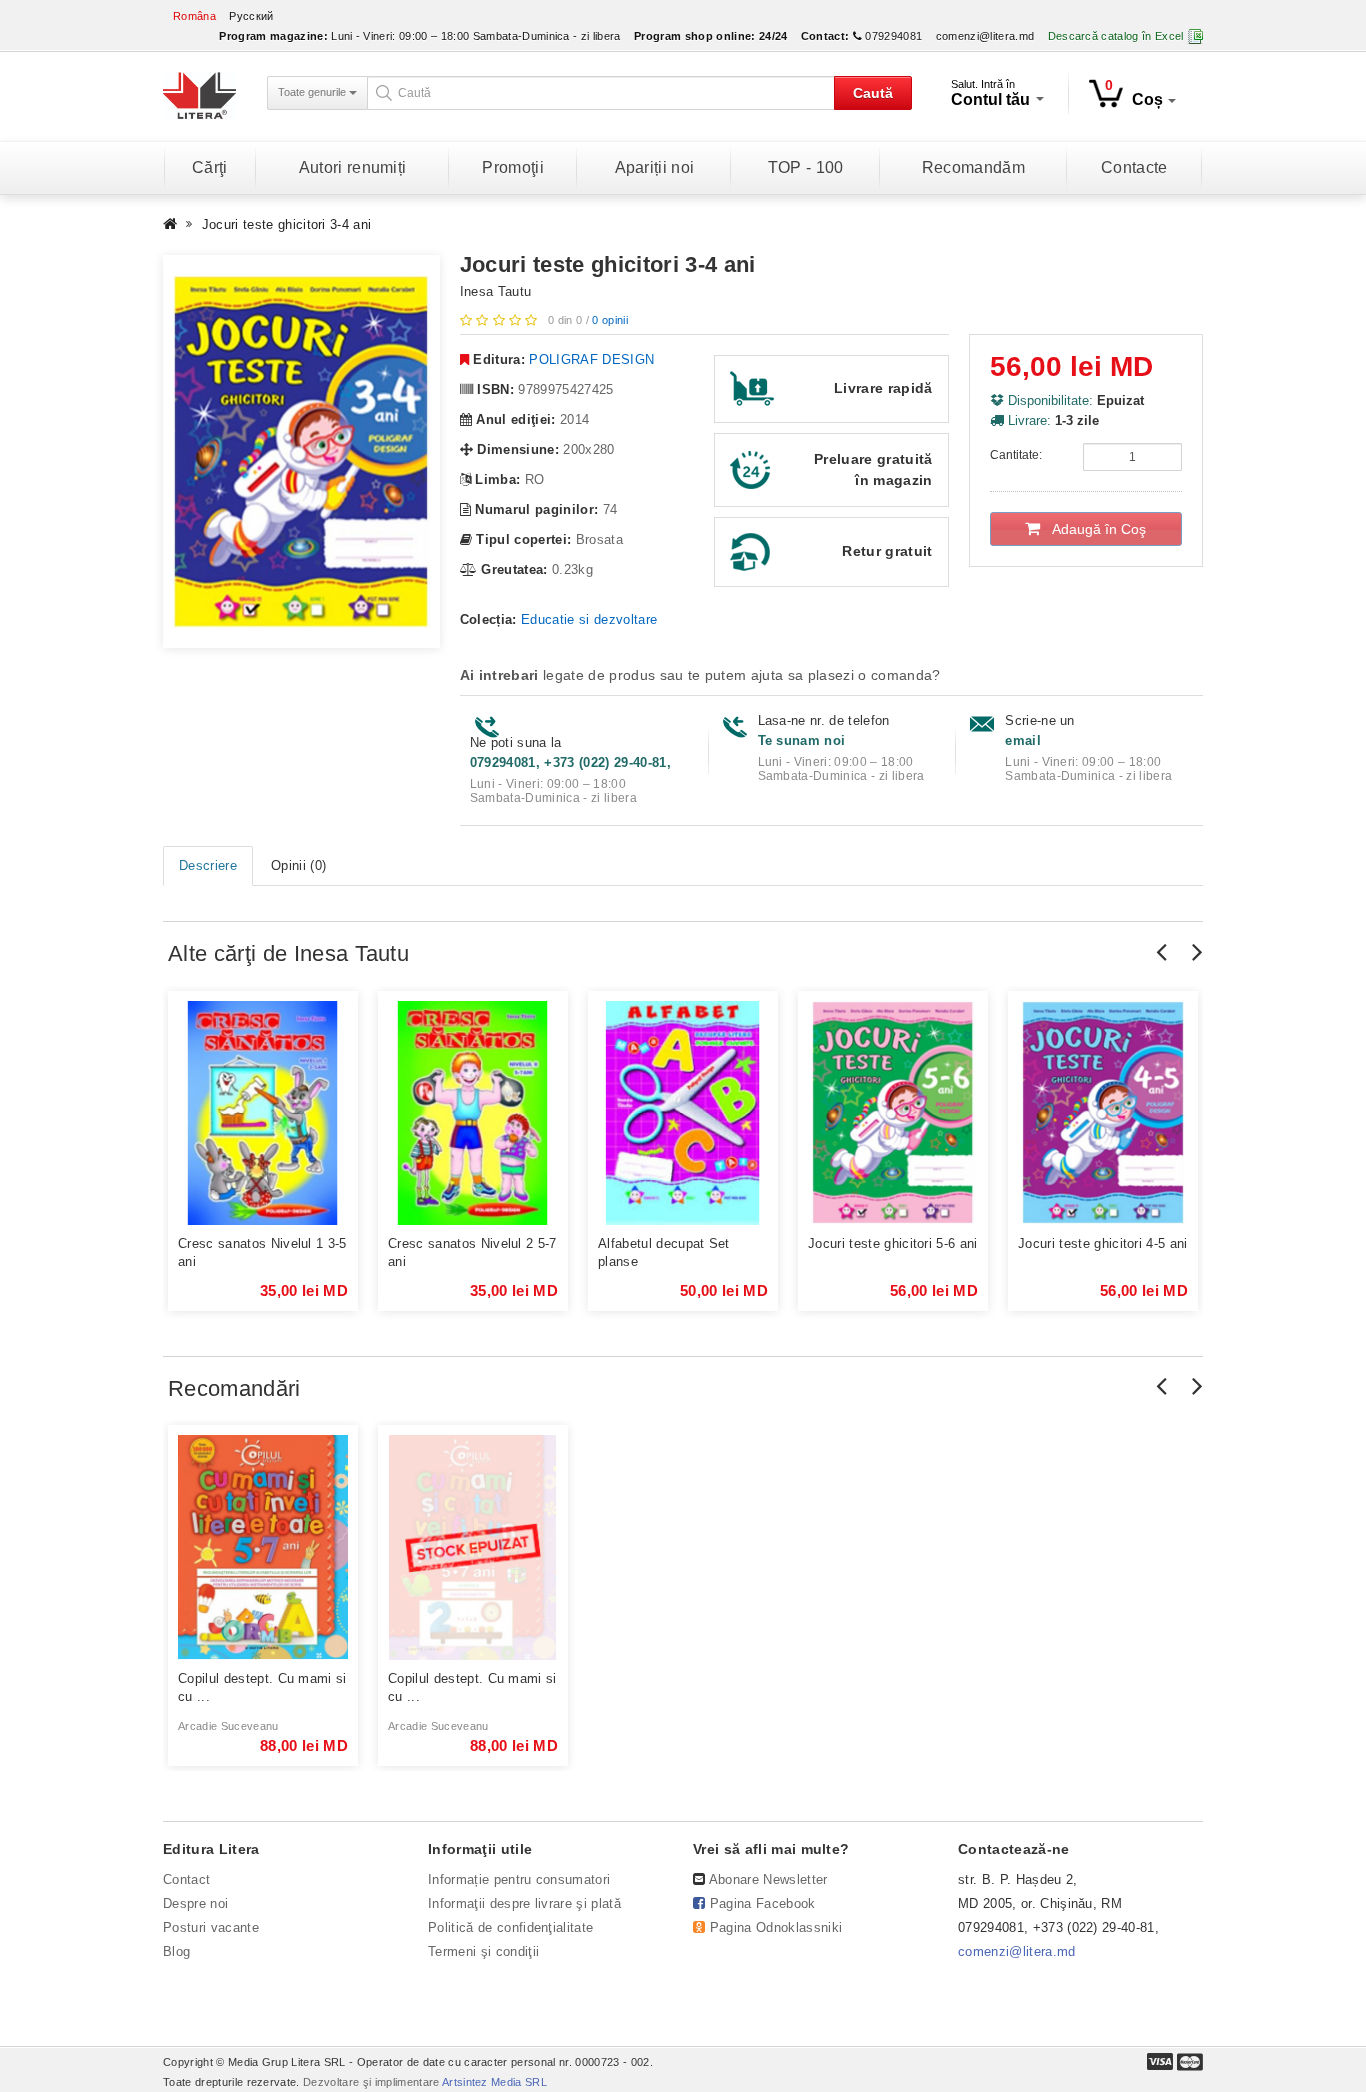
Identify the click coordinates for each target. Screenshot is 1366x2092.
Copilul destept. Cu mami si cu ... (262, 1687)
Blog (176, 1951)
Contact (186, 1879)
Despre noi (195, 1903)
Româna (194, 16)
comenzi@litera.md (985, 36)
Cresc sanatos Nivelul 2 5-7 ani (472, 1252)
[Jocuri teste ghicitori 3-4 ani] (301, 452)
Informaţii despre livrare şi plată (524, 1903)
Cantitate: (1016, 455)
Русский (251, 16)
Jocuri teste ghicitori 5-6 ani (893, 1243)
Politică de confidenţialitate (510, 1927)
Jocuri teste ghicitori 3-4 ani (287, 224)
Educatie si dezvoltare (589, 619)
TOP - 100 (806, 167)
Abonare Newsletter (768, 1879)
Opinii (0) (298, 865)
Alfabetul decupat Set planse (664, 1252)
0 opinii (610, 320)
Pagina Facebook (763, 1903)
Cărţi (210, 167)
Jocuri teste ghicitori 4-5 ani (1103, 1243)
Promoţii (513, 167)
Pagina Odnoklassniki (776, 1927)
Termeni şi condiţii (483, 1951)
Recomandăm (973, 167)
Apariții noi (655, 167)
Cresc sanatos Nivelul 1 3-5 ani (262, 1252)
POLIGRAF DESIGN (591, 359)
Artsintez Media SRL (494, 2082)
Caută (873, 93)
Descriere (208, 865)
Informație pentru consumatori (519, 1879)
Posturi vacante (211, 1927)
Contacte (1134, 167)
